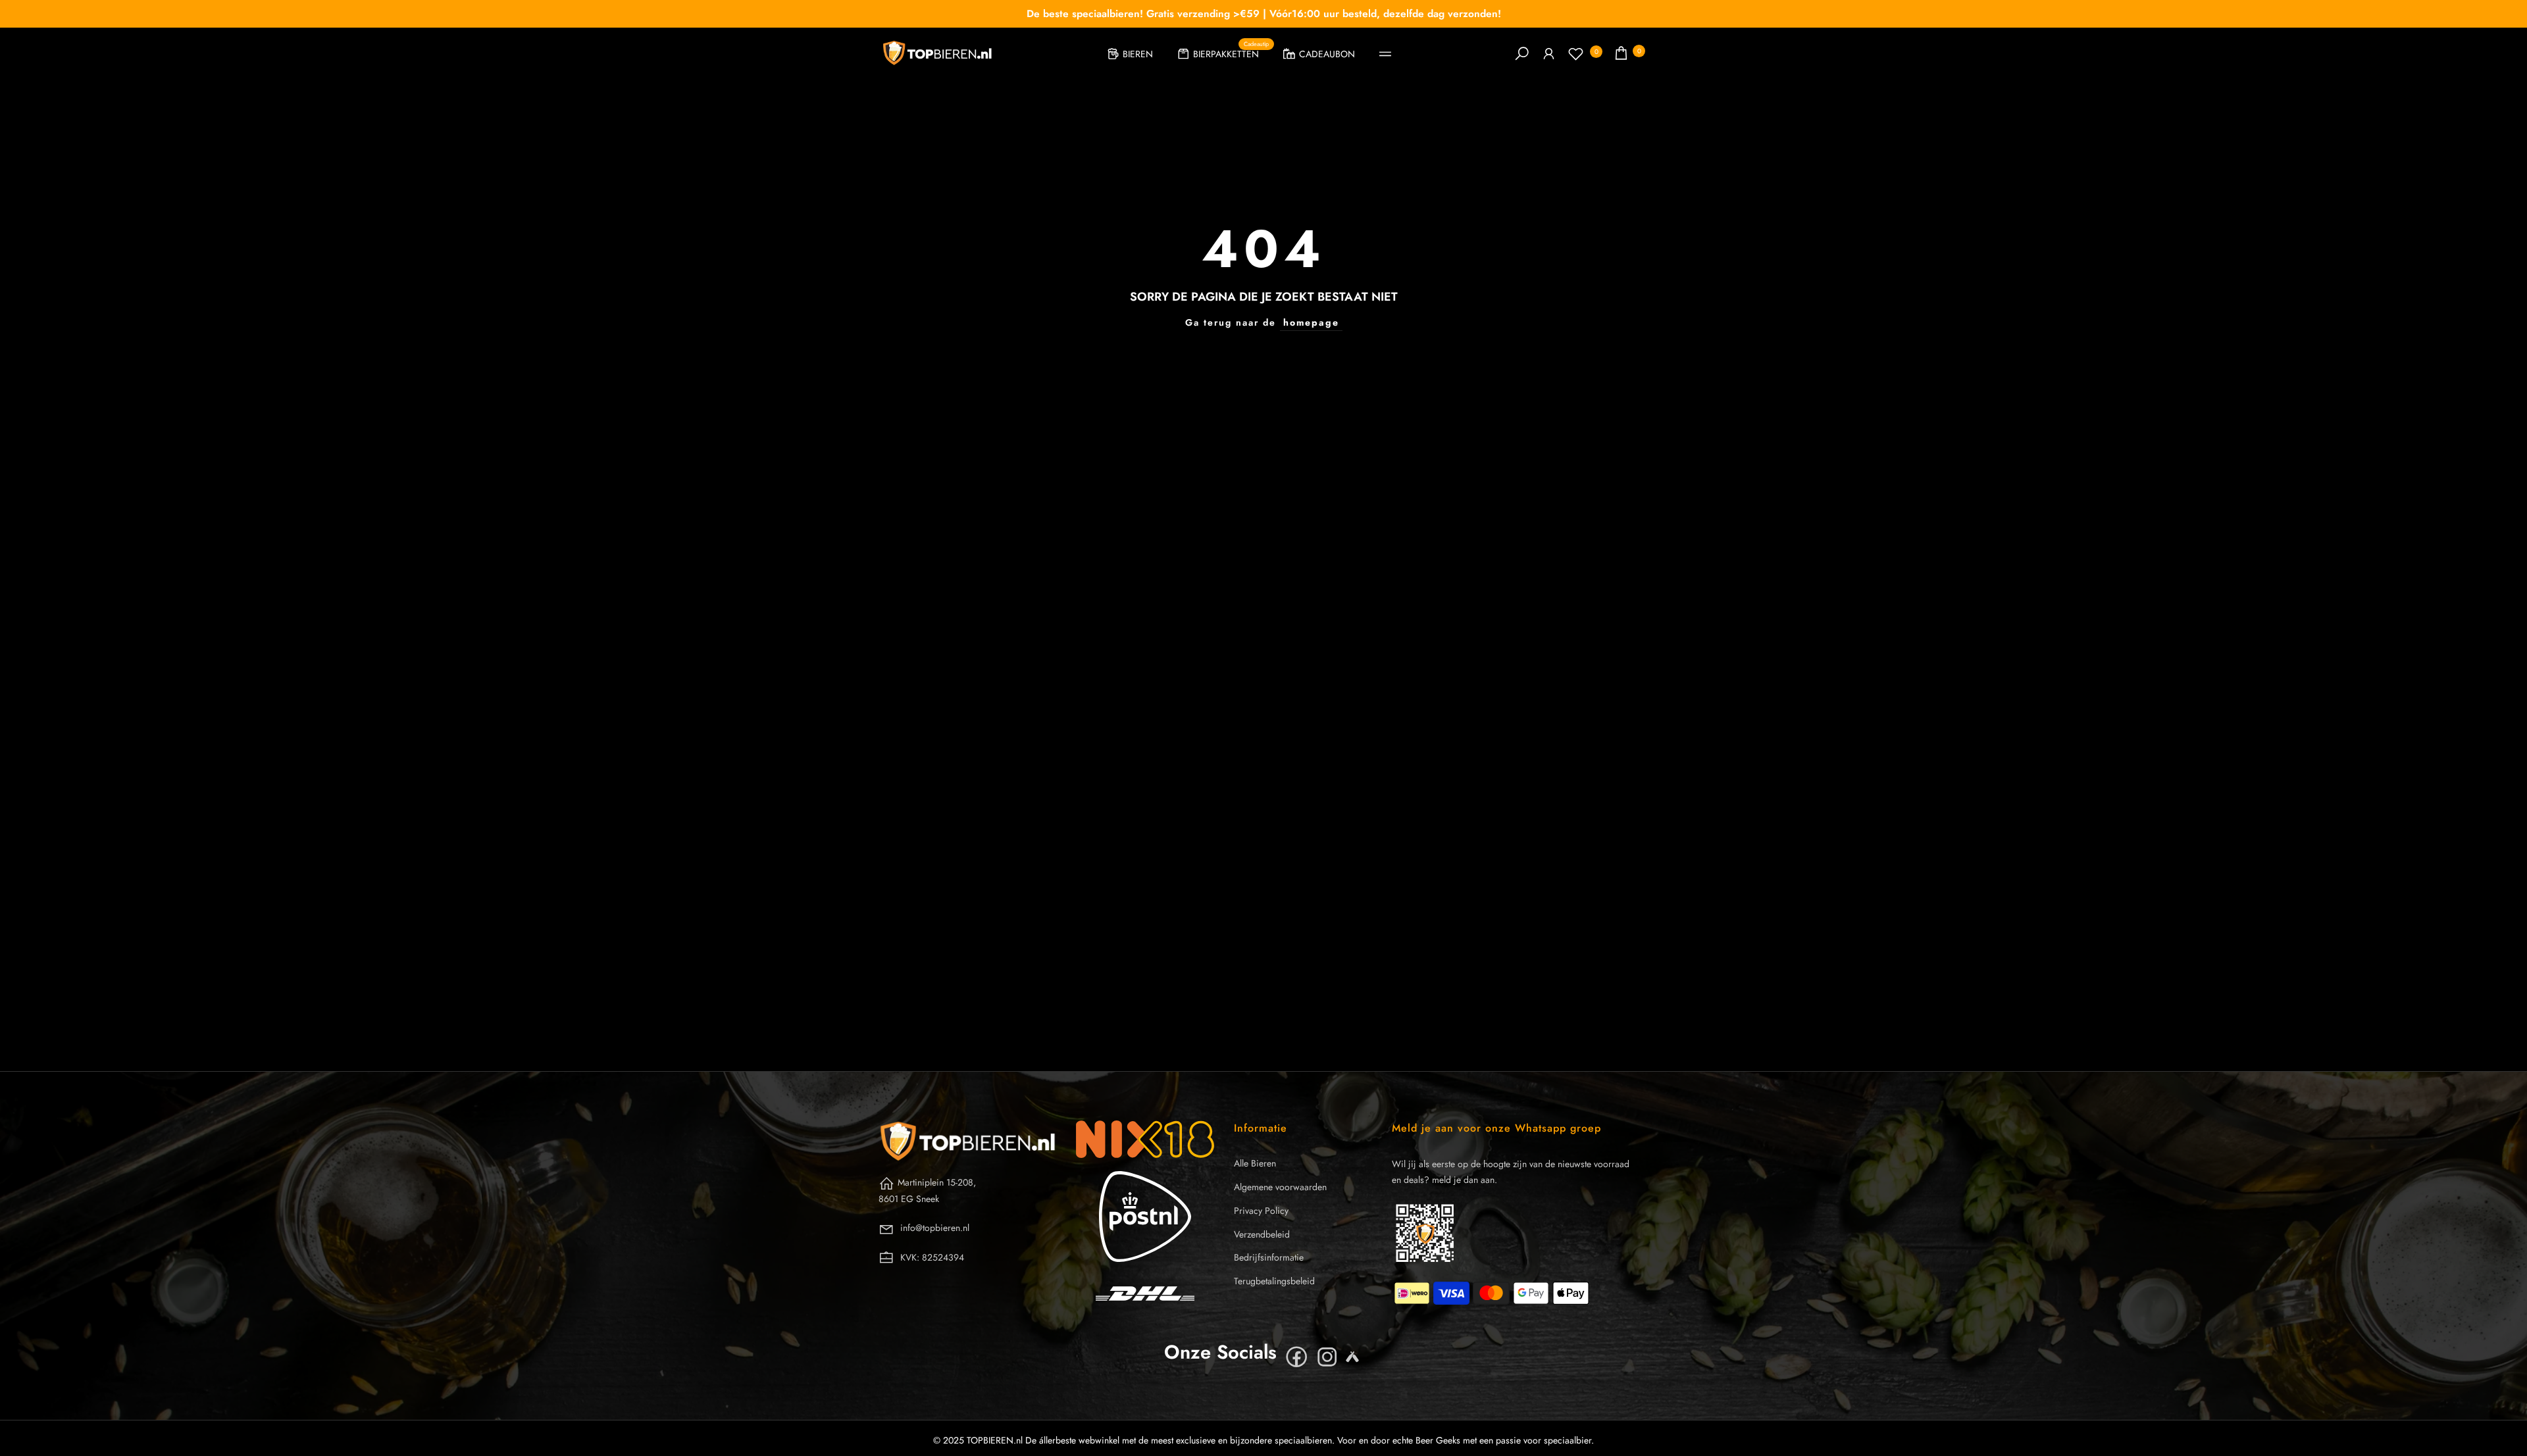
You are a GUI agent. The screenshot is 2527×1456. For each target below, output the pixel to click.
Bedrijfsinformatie (1269, 1257)
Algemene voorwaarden (1280, 1187)
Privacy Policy (1261, 1211)
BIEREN (1138, 54)
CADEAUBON (1327, 54)
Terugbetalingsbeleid (1274, 1281)
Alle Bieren (1255, 1163)
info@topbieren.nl (935, 1228)
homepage (1311, 322)
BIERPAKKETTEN (1231, 52)
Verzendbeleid (1262, 1234)
